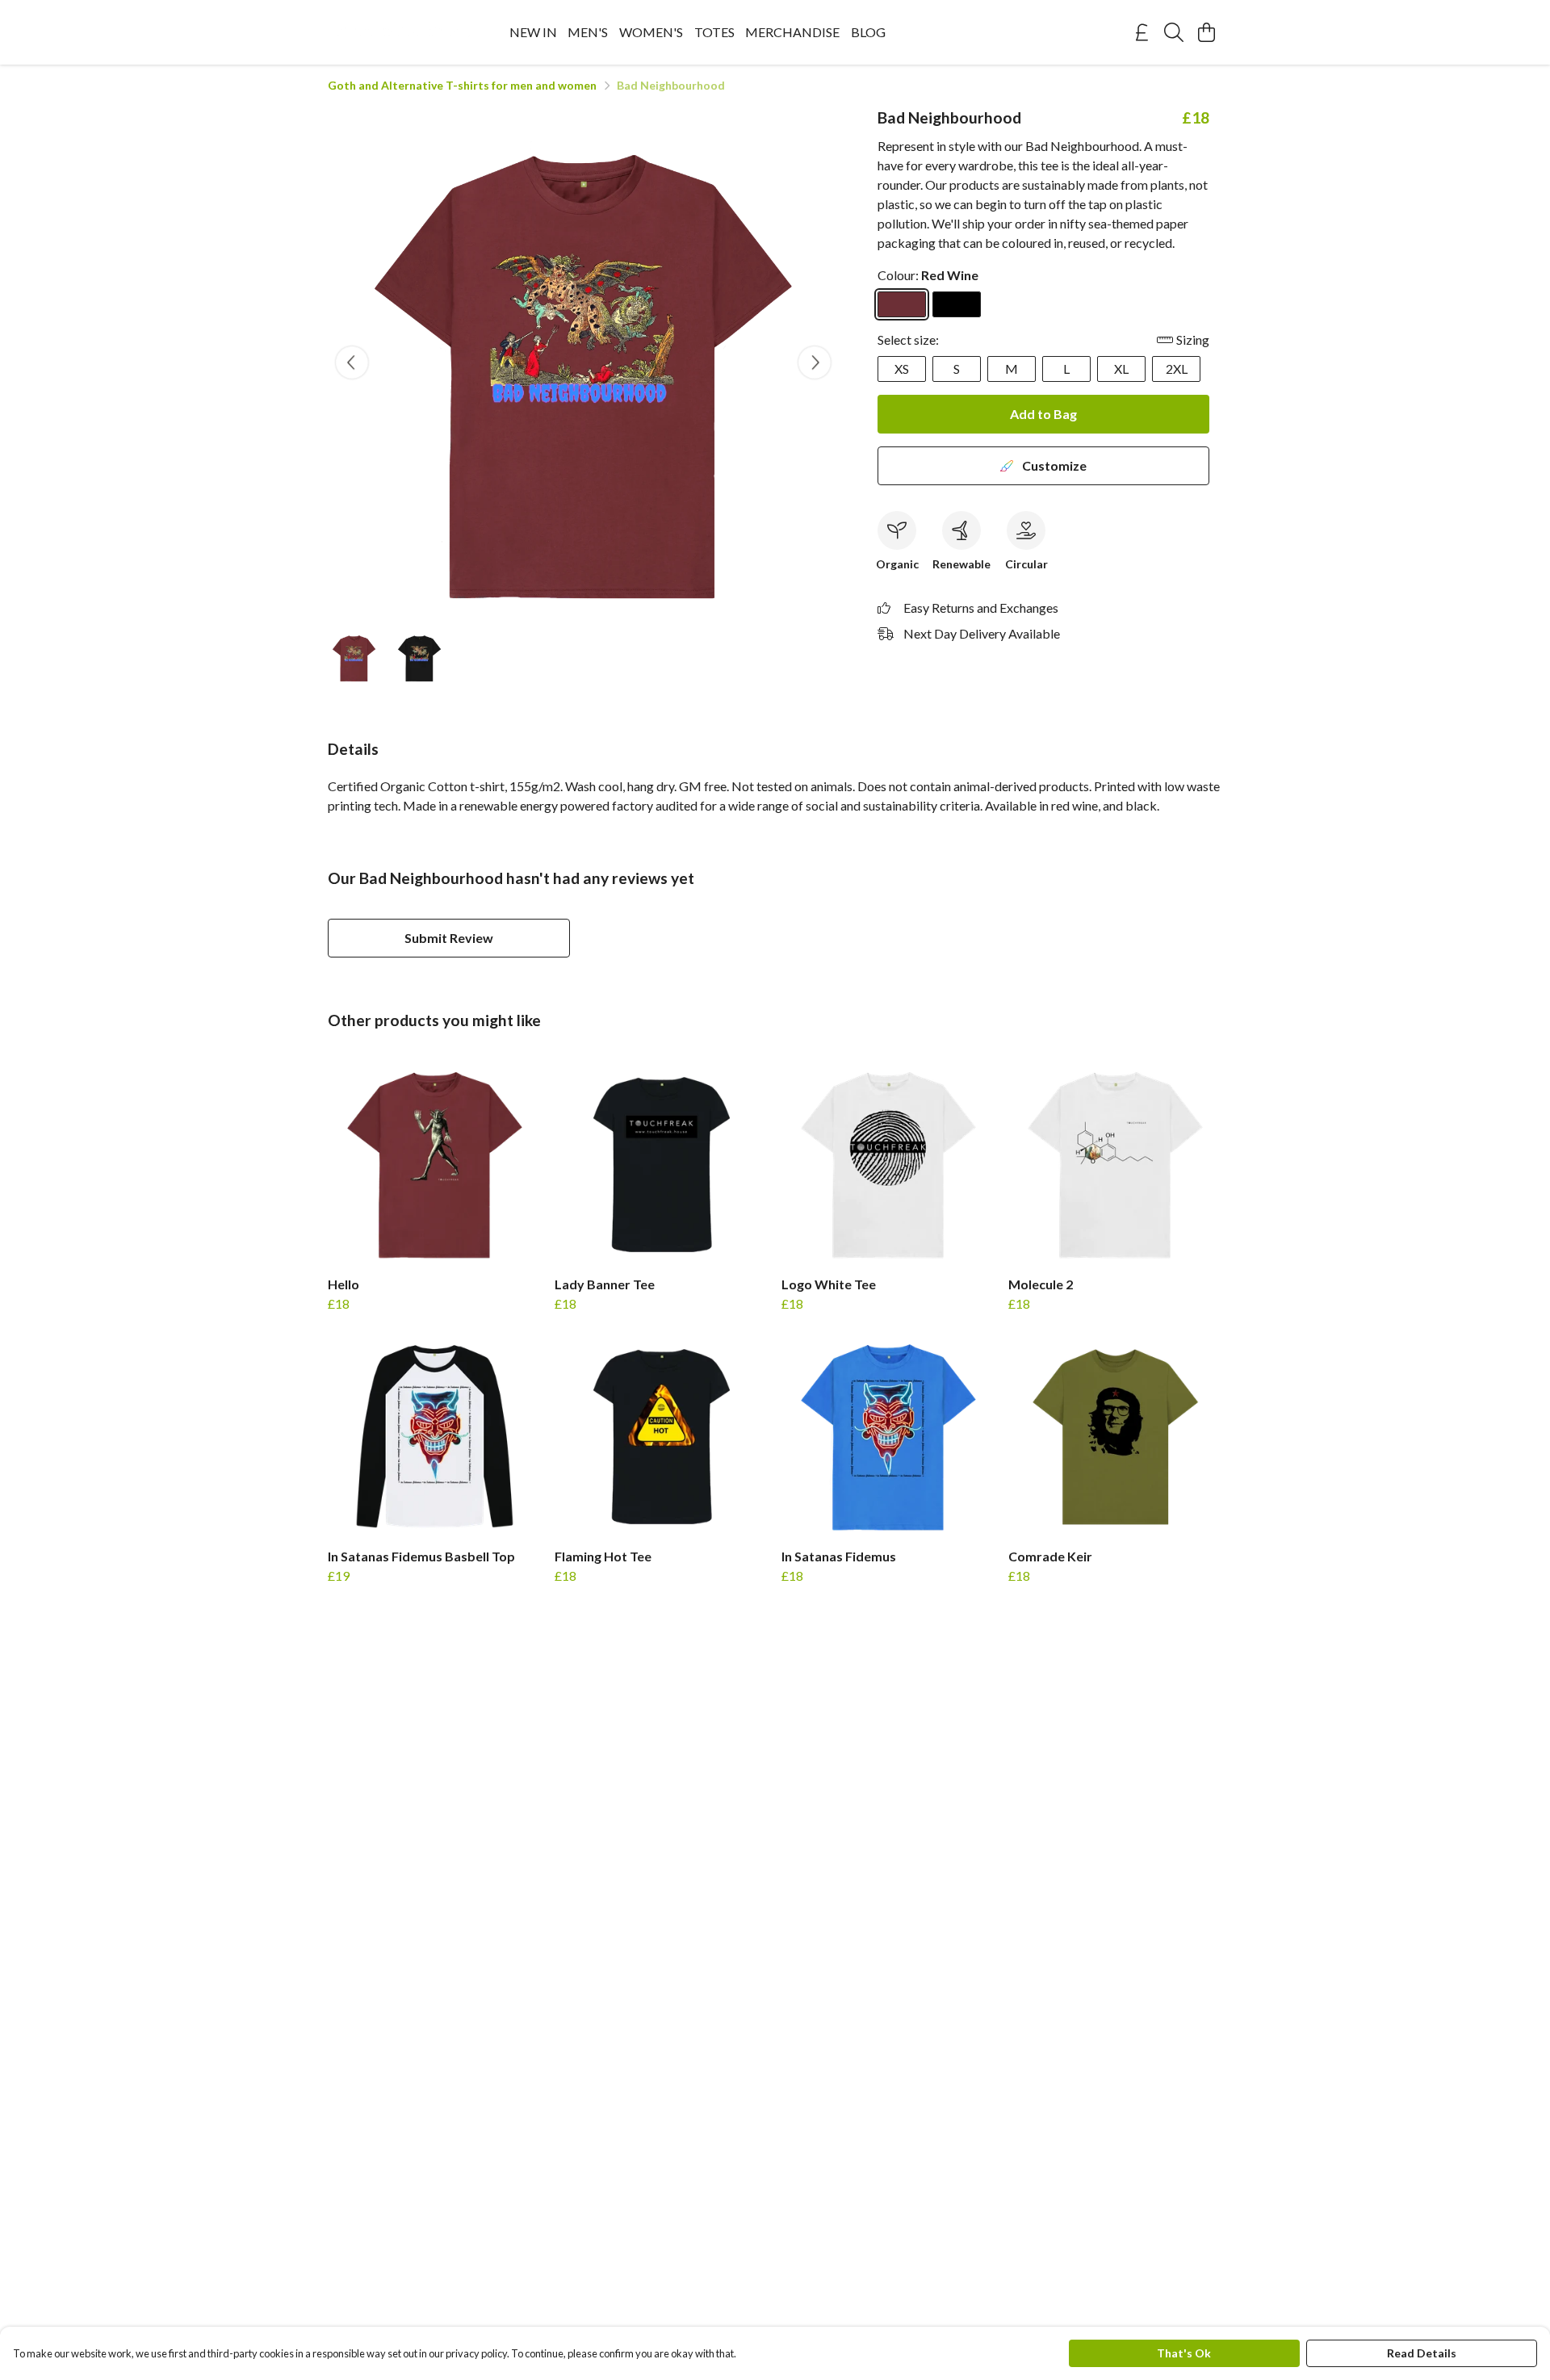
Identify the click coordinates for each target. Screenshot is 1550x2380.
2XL (1177, 369)
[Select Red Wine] (902, 304)
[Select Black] (957, 304)
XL (1121, 369)
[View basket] (1206, 32)
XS (902, 369)
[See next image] (815, 362)
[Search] (1174, 32)
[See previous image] (352, 362)
